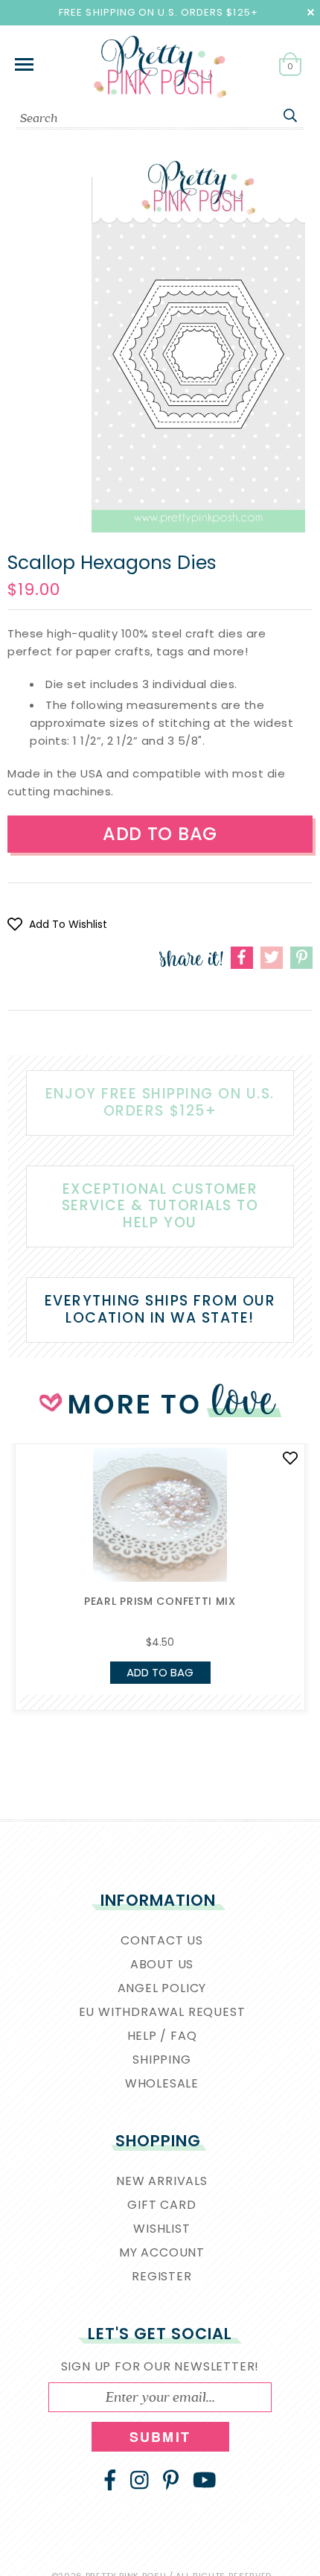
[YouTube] (205, 2480)
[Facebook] (110, 2480)
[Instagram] (140, 2480)
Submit (160, 2437)
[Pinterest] (171, 2480)
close (311, 12)
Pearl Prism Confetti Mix (160, 1601)
